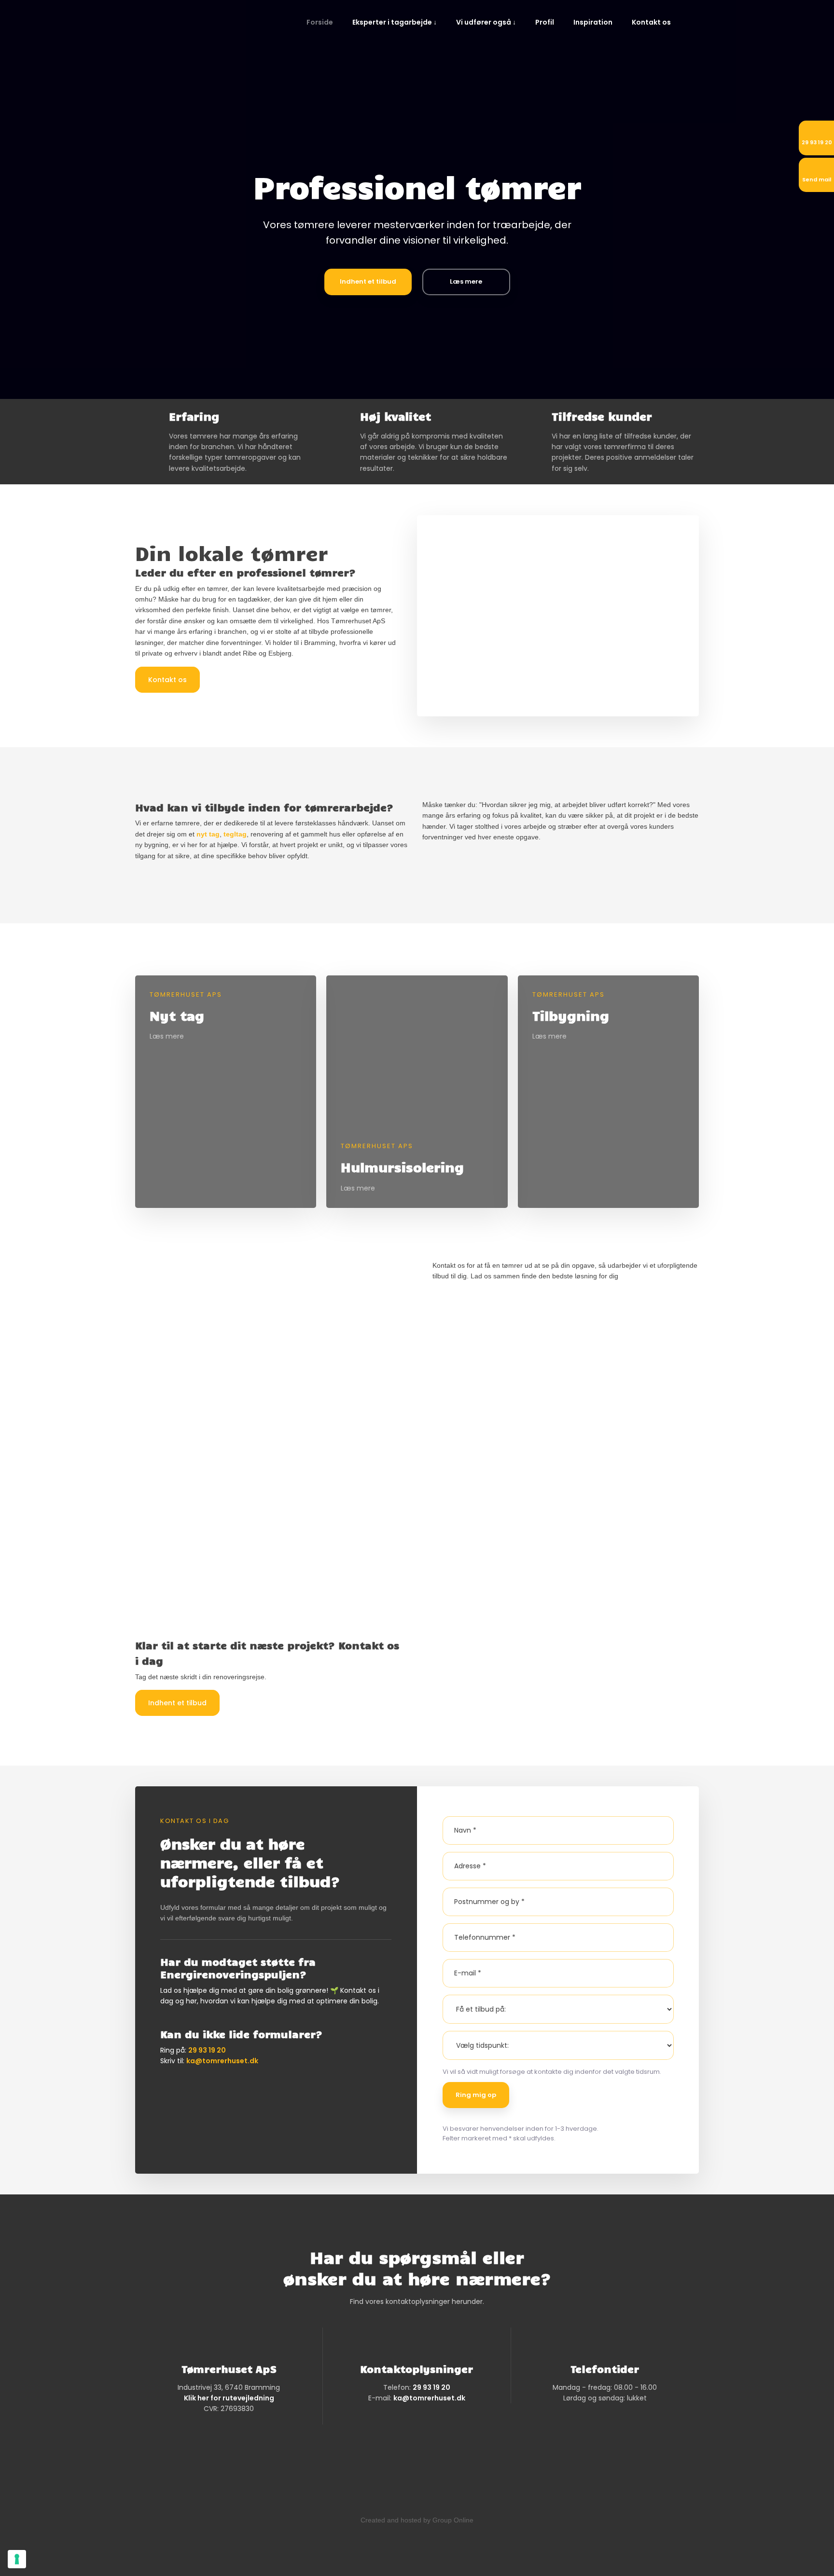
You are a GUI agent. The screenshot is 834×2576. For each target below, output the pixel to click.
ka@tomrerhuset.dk (222, 2061)
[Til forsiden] (202, 32)
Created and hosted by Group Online (417, 2520)
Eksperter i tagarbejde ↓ (395, 22)
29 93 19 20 (207, 2050)
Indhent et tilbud (177, 1703)
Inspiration (593, 22)
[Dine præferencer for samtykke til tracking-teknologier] (17, 2559)
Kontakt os (651, 22)
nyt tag (208, 834)
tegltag (235, 834)
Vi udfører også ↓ (486, 22)
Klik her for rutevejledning (229, 2398)
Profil (545, 22)
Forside (320, 22)
